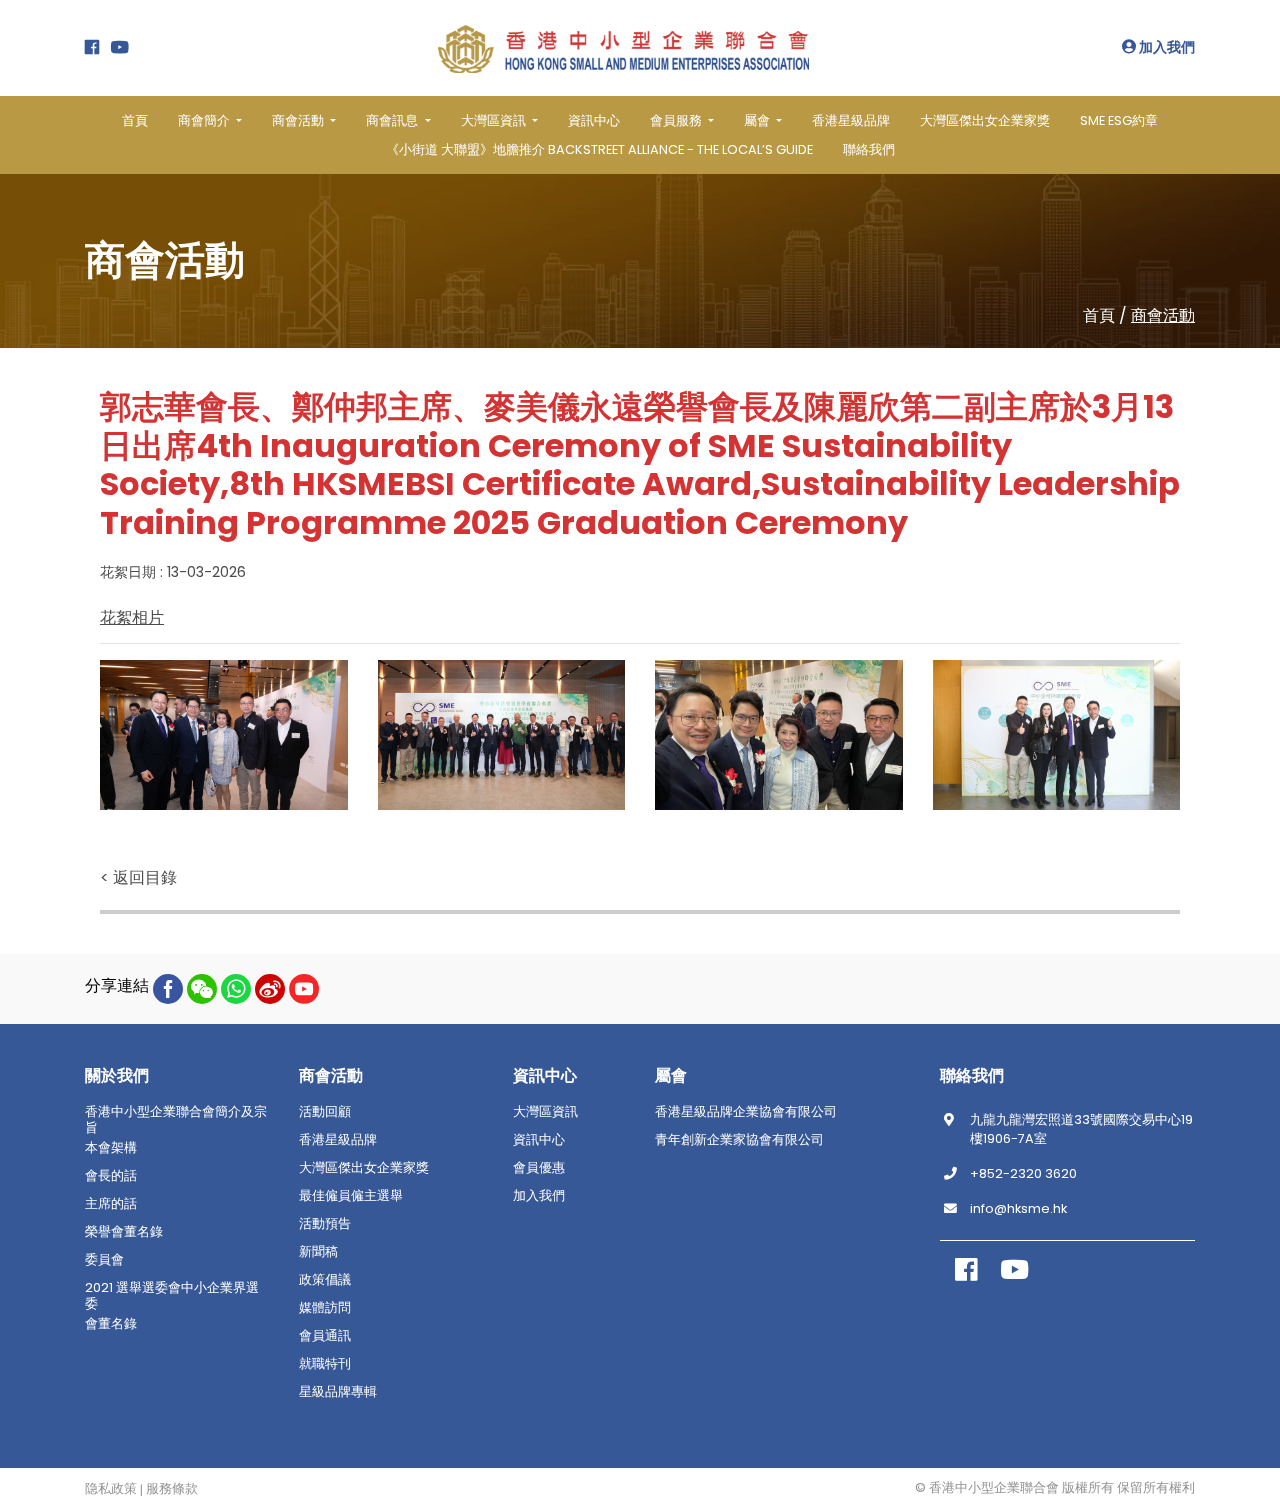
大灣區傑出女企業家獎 (985, 120)
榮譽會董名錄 (124, 1232)
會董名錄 (111, 1324)
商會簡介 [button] (205, 120)
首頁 (135, 120)
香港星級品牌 (851, 120)
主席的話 (111, 1204)
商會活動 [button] (299, 120)
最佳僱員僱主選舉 (351, 1196)
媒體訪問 (325, 1308)
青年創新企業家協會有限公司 (739, 1140)
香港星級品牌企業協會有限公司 (746, 1112)
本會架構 (111, 1148)
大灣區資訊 (545, 1112)
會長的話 (111, 1176)
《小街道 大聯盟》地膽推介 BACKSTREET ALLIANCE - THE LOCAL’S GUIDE (599, 149)
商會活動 (1163, 315)
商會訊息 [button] (393, 120)
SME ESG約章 (1119, 120)
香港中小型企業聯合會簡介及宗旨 (176, 1120)
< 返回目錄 (138, 877)
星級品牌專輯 (338, 1392)
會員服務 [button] (677, 120)
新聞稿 (318, 1252)
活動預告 (325, 1224)
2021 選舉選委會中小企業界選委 (172, 1296)
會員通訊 (325, 1336)
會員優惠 (539, 1168)
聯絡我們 (869, 149)
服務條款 (172, 1489)
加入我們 (1165, 47)
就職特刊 (325, 1364)
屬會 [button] (758, 120)
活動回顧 (325, 1112)
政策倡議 (325, 1280)
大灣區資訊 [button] (495, 120)
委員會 (104, 1260)
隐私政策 (111, 1489)
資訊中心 (594, 120)
